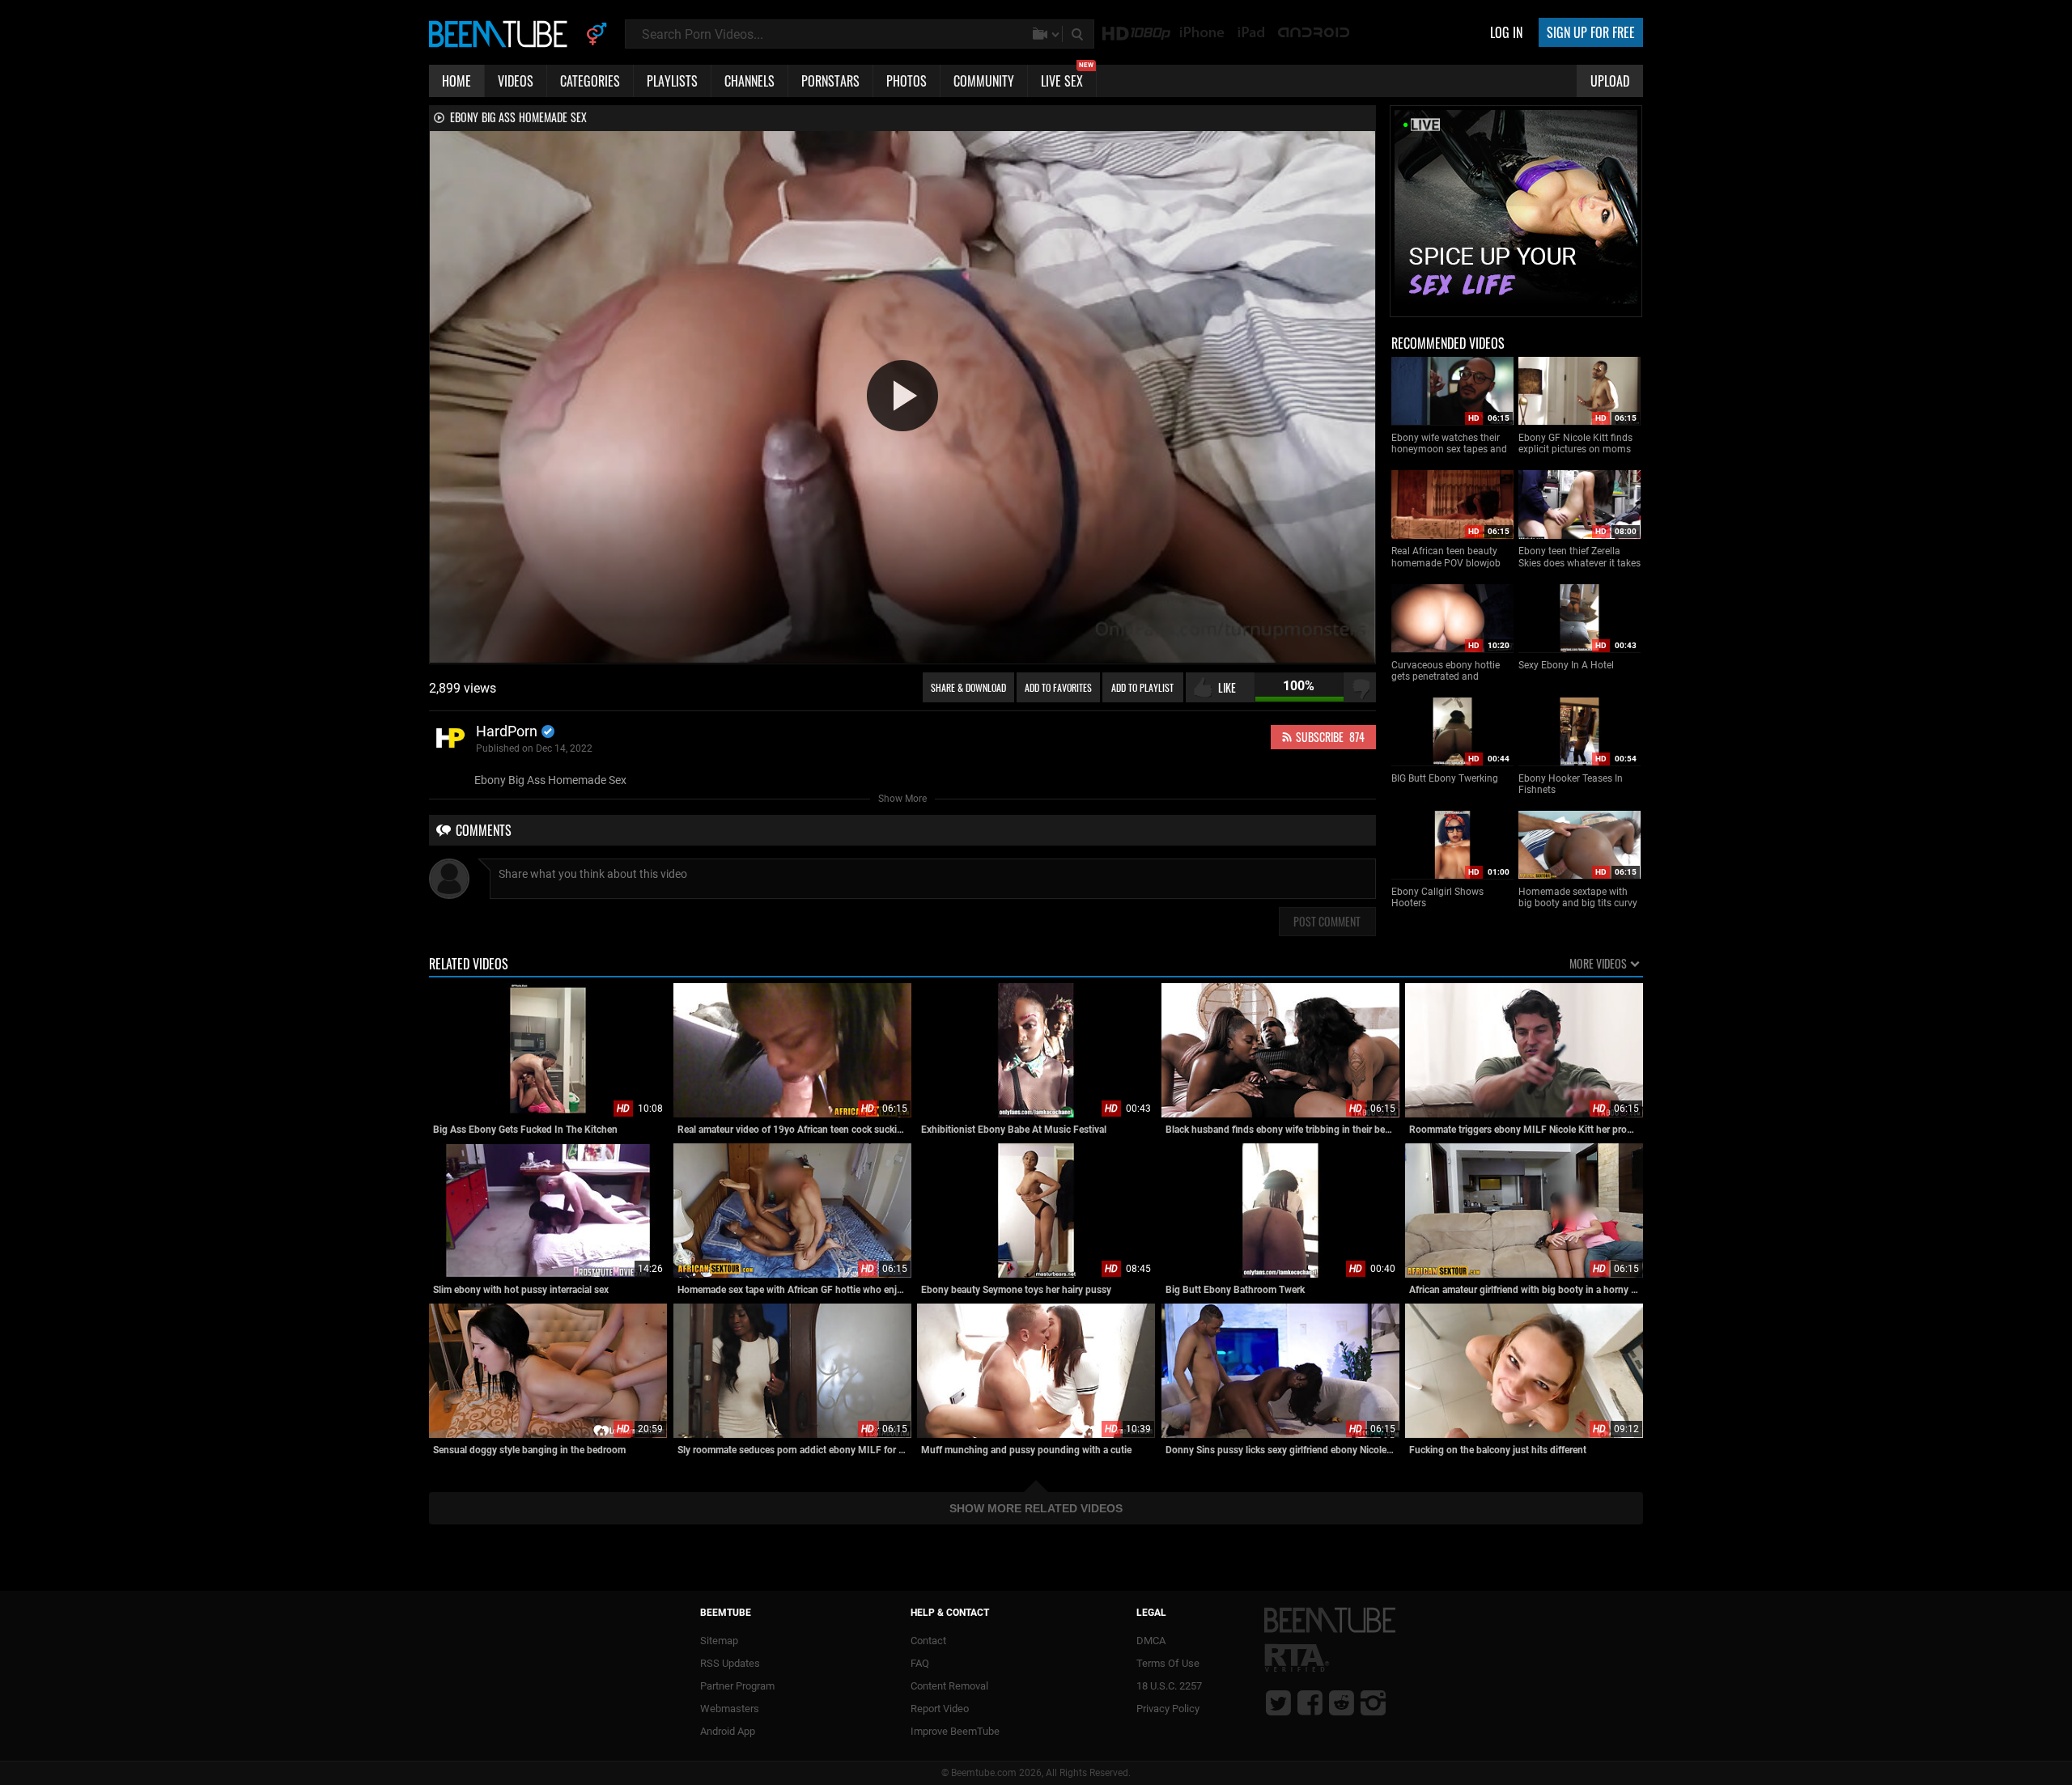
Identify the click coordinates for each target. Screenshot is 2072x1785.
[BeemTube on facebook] (1310, 1702)
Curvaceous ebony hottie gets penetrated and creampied (1446, 671)
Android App (728, 1731)
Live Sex (1067, 78)
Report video (940, 1709)
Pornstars (830, 81)
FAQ (920, 1663)
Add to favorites (1058, 687)
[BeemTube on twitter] (1278, 1702)
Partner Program (737, 1686)
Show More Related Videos (1036, 1508)
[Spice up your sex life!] (1516, 309)
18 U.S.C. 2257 (1169, 1686)
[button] (902, 396)
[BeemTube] (502, 33)
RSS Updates (730, 1663)
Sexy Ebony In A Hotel (1566, 665)
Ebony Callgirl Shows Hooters (1437, 897)
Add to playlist (1142, 687)
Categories (590, 81)
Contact (928, 1641)
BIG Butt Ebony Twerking (1445, 778)
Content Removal (949, 1686)
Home (456, 81)
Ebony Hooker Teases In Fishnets (1571, 784)
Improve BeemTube (955, 1731)
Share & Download (968, 687)
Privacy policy (1168, 1709)
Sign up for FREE (1591, 32)
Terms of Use (1168, 1663)
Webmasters (730, 1709)
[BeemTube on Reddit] (1342, 1702)
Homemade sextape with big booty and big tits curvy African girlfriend (1578, 898)
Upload (1610, 81)
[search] (1079, 34)
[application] (902, 397)
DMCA (1151, 1641)
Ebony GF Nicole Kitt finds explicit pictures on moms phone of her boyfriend (1575, 444)
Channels (749, 81)
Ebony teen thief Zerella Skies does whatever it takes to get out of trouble (1579, 557)
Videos (516, 81)
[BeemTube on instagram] (1373, 1702)
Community (984, 81)
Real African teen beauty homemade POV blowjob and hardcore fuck (1446, 557)
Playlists (672, 81)
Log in (1506, 32)
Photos (906, 81)
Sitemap (719, 1641)
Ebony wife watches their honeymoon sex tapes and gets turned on (1449, 444)
